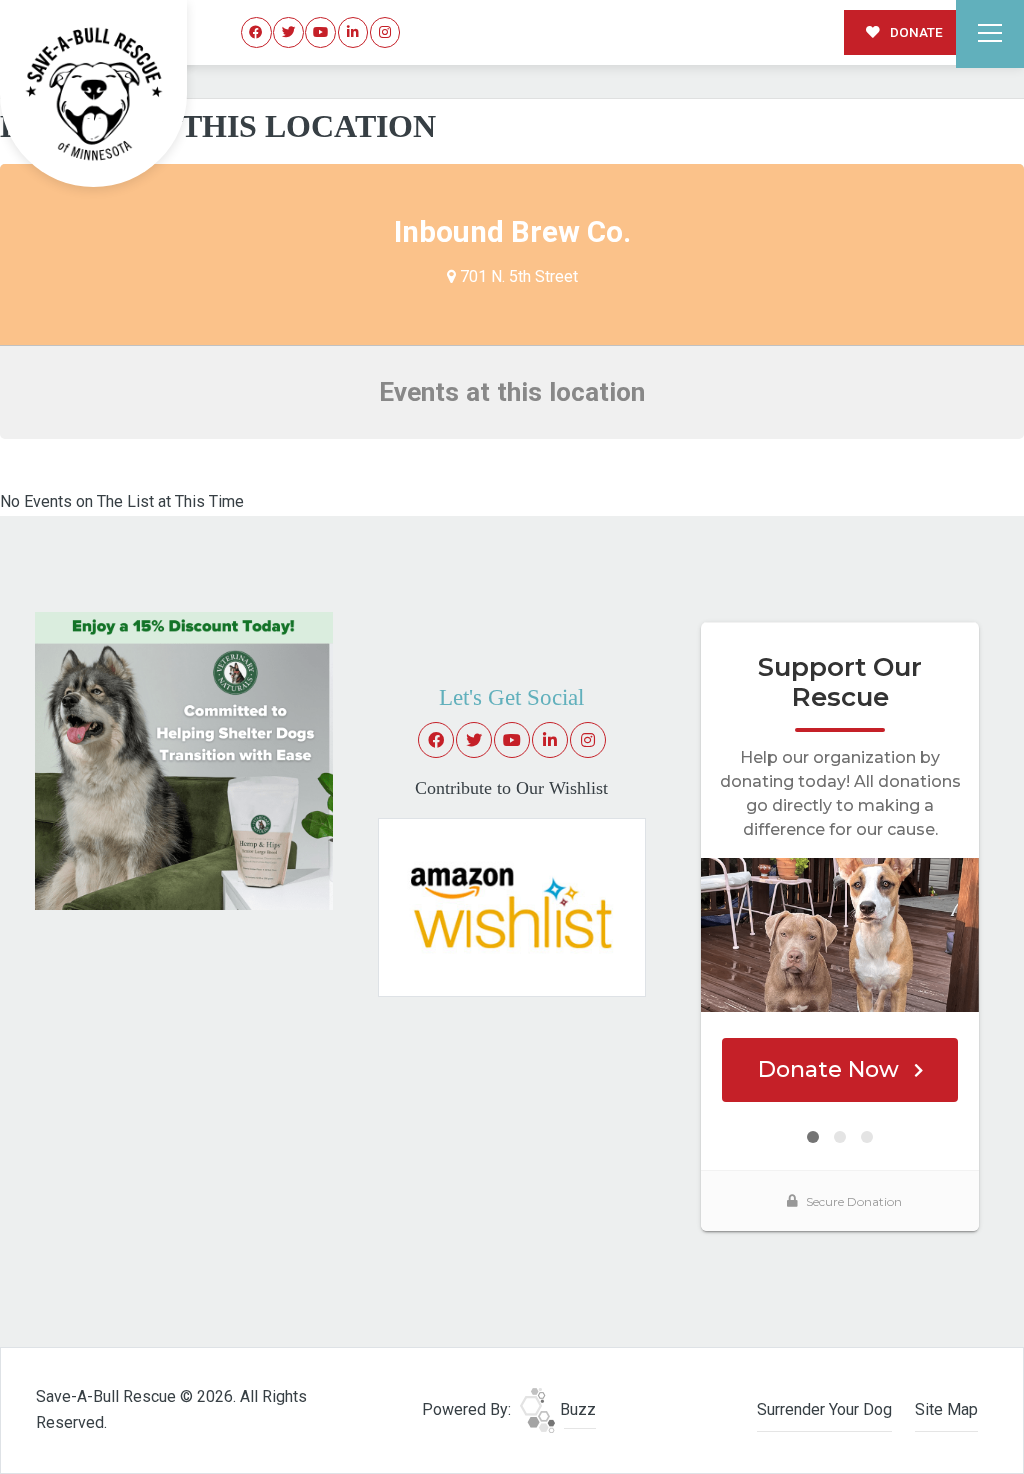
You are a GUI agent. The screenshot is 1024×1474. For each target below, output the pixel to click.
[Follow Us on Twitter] (288, 32)
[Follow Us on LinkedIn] (353, 32)
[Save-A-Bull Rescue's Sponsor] (184, 759)
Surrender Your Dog (824, 1409)
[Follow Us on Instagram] (385, 32)
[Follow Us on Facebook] (256, 32)
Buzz (576, 1409)
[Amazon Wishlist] (512, 906)
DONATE (915, 32)
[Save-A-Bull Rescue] (94, 94)
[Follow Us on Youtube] (320, 32)
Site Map (946, 1409)
